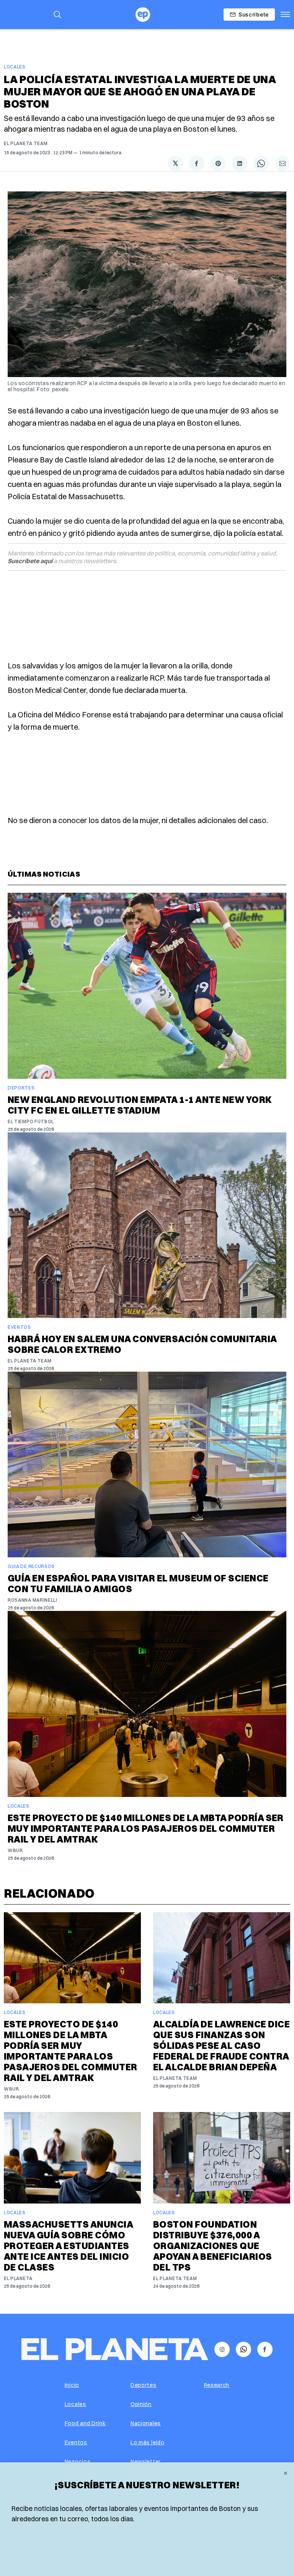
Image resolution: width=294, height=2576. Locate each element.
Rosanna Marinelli (33, 1600)
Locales (15, 67)
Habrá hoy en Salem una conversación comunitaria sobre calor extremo (142, 1344)
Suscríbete (254, 14)
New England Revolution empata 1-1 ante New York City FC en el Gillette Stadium (140, 1105)
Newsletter (146, 2462)
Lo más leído (147, 2442)
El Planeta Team (26, 143)
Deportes (21, 1088)
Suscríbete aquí (30, 561)
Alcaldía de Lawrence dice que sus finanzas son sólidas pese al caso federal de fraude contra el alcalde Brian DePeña (221, 2045)
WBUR (15, 1850)
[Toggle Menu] (285, 15)
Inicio (72, 2385)
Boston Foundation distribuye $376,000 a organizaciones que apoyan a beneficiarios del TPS (213, 2246)
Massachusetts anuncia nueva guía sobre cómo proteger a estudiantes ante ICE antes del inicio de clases (68, 2246)
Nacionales (146, 2423)
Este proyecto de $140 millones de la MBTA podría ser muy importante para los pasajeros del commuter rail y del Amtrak (146, 1828)
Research (217, 2385)
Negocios (78, 2462)
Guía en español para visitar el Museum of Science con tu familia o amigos (138, 1583)
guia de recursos (31, 1566)
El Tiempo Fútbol (31, 1121)
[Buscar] (57, 15)
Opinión (141, 2404)
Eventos (19, 1327)
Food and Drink (85, 2423)
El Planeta (18, 2278)
